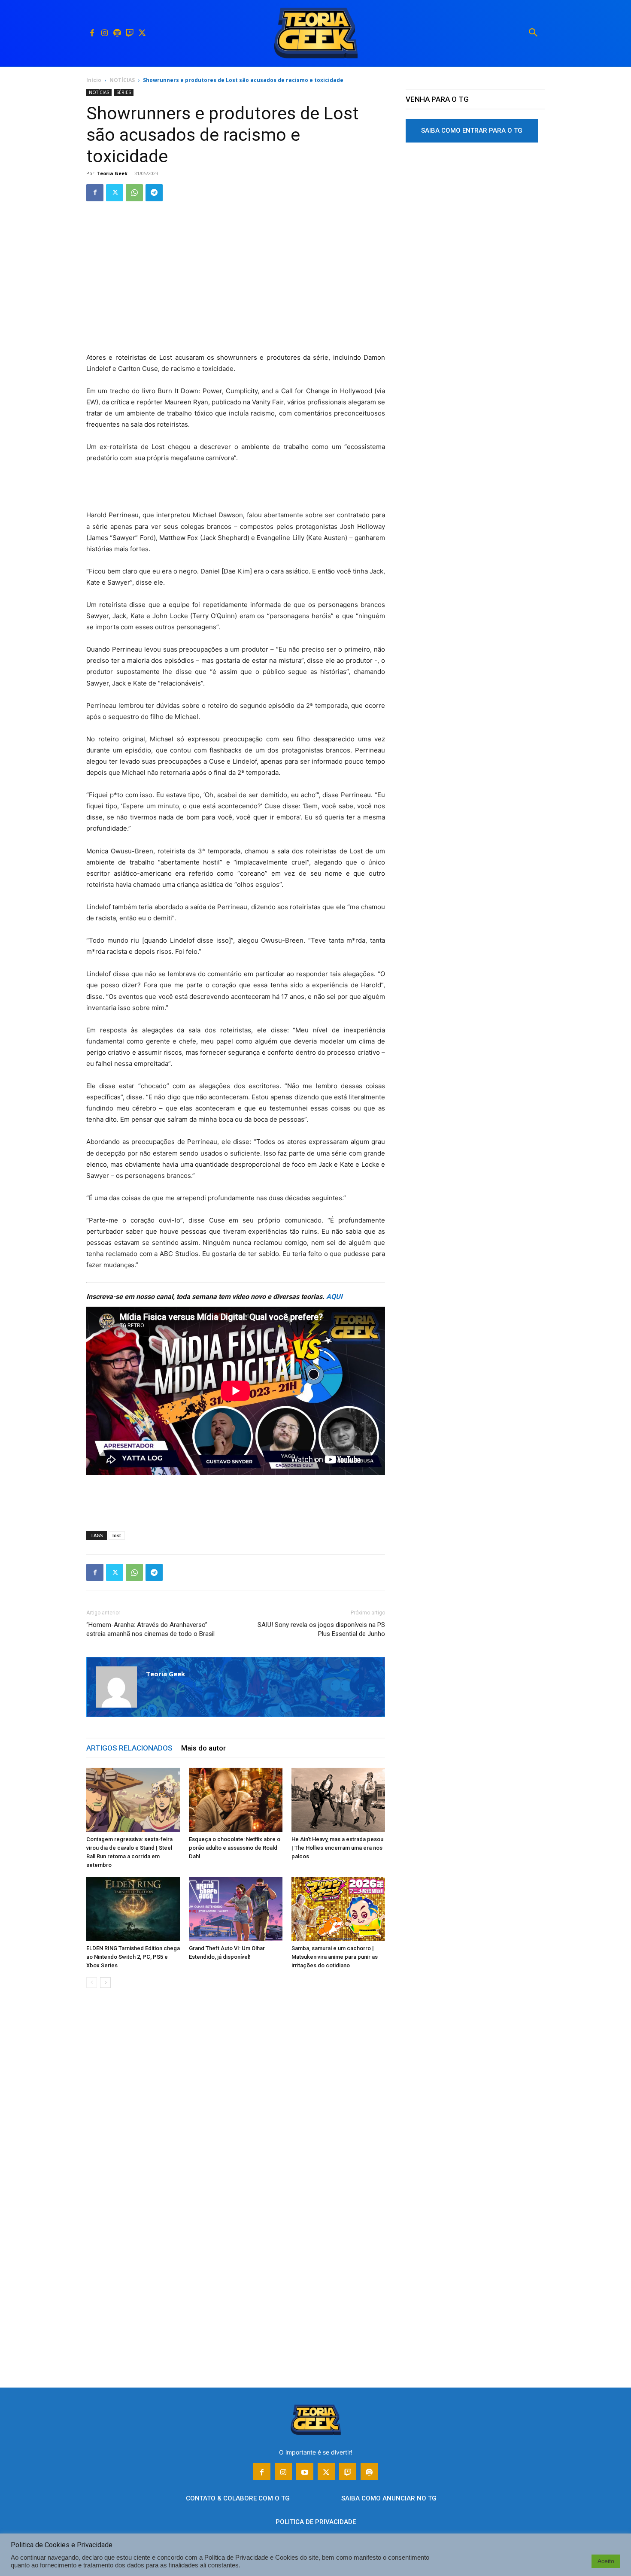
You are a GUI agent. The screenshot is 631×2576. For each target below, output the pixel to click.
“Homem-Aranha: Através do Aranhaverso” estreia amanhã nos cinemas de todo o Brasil (150, 1629)
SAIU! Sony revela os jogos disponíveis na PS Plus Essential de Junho (321, 1629)
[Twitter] (142, 33)
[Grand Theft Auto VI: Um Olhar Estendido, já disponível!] (236, 1909)
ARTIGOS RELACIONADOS (129, 1748)
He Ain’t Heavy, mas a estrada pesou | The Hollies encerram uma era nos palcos (337, 1848)
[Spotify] (117, 33)
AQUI (334, 1297)
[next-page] (105, 1983)
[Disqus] (236, 2125)
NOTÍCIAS (122, 80)
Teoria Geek (112, 173)
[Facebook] (92, 33)
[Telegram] (154, 193)
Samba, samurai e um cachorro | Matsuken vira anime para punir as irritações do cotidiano (335, 1957)
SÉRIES (124, 92)
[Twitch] (129, 33)
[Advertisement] (236, 288)
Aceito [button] (606, 2561)
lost (117, 1535)
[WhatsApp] (134, 193)
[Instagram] (105, 33)
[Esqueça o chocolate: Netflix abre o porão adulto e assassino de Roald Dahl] (236, 1800)
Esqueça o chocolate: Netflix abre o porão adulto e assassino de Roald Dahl (235, 1848)
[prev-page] (92, 1983)
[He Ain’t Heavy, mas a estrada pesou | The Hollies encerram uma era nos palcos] (338, 1800)
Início (94, 80)
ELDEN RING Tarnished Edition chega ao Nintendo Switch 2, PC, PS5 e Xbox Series (133, 1957)
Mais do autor (203, 1748)
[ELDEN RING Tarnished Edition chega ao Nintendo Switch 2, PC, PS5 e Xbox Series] (133, 1909)
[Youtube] (305, 2472)
